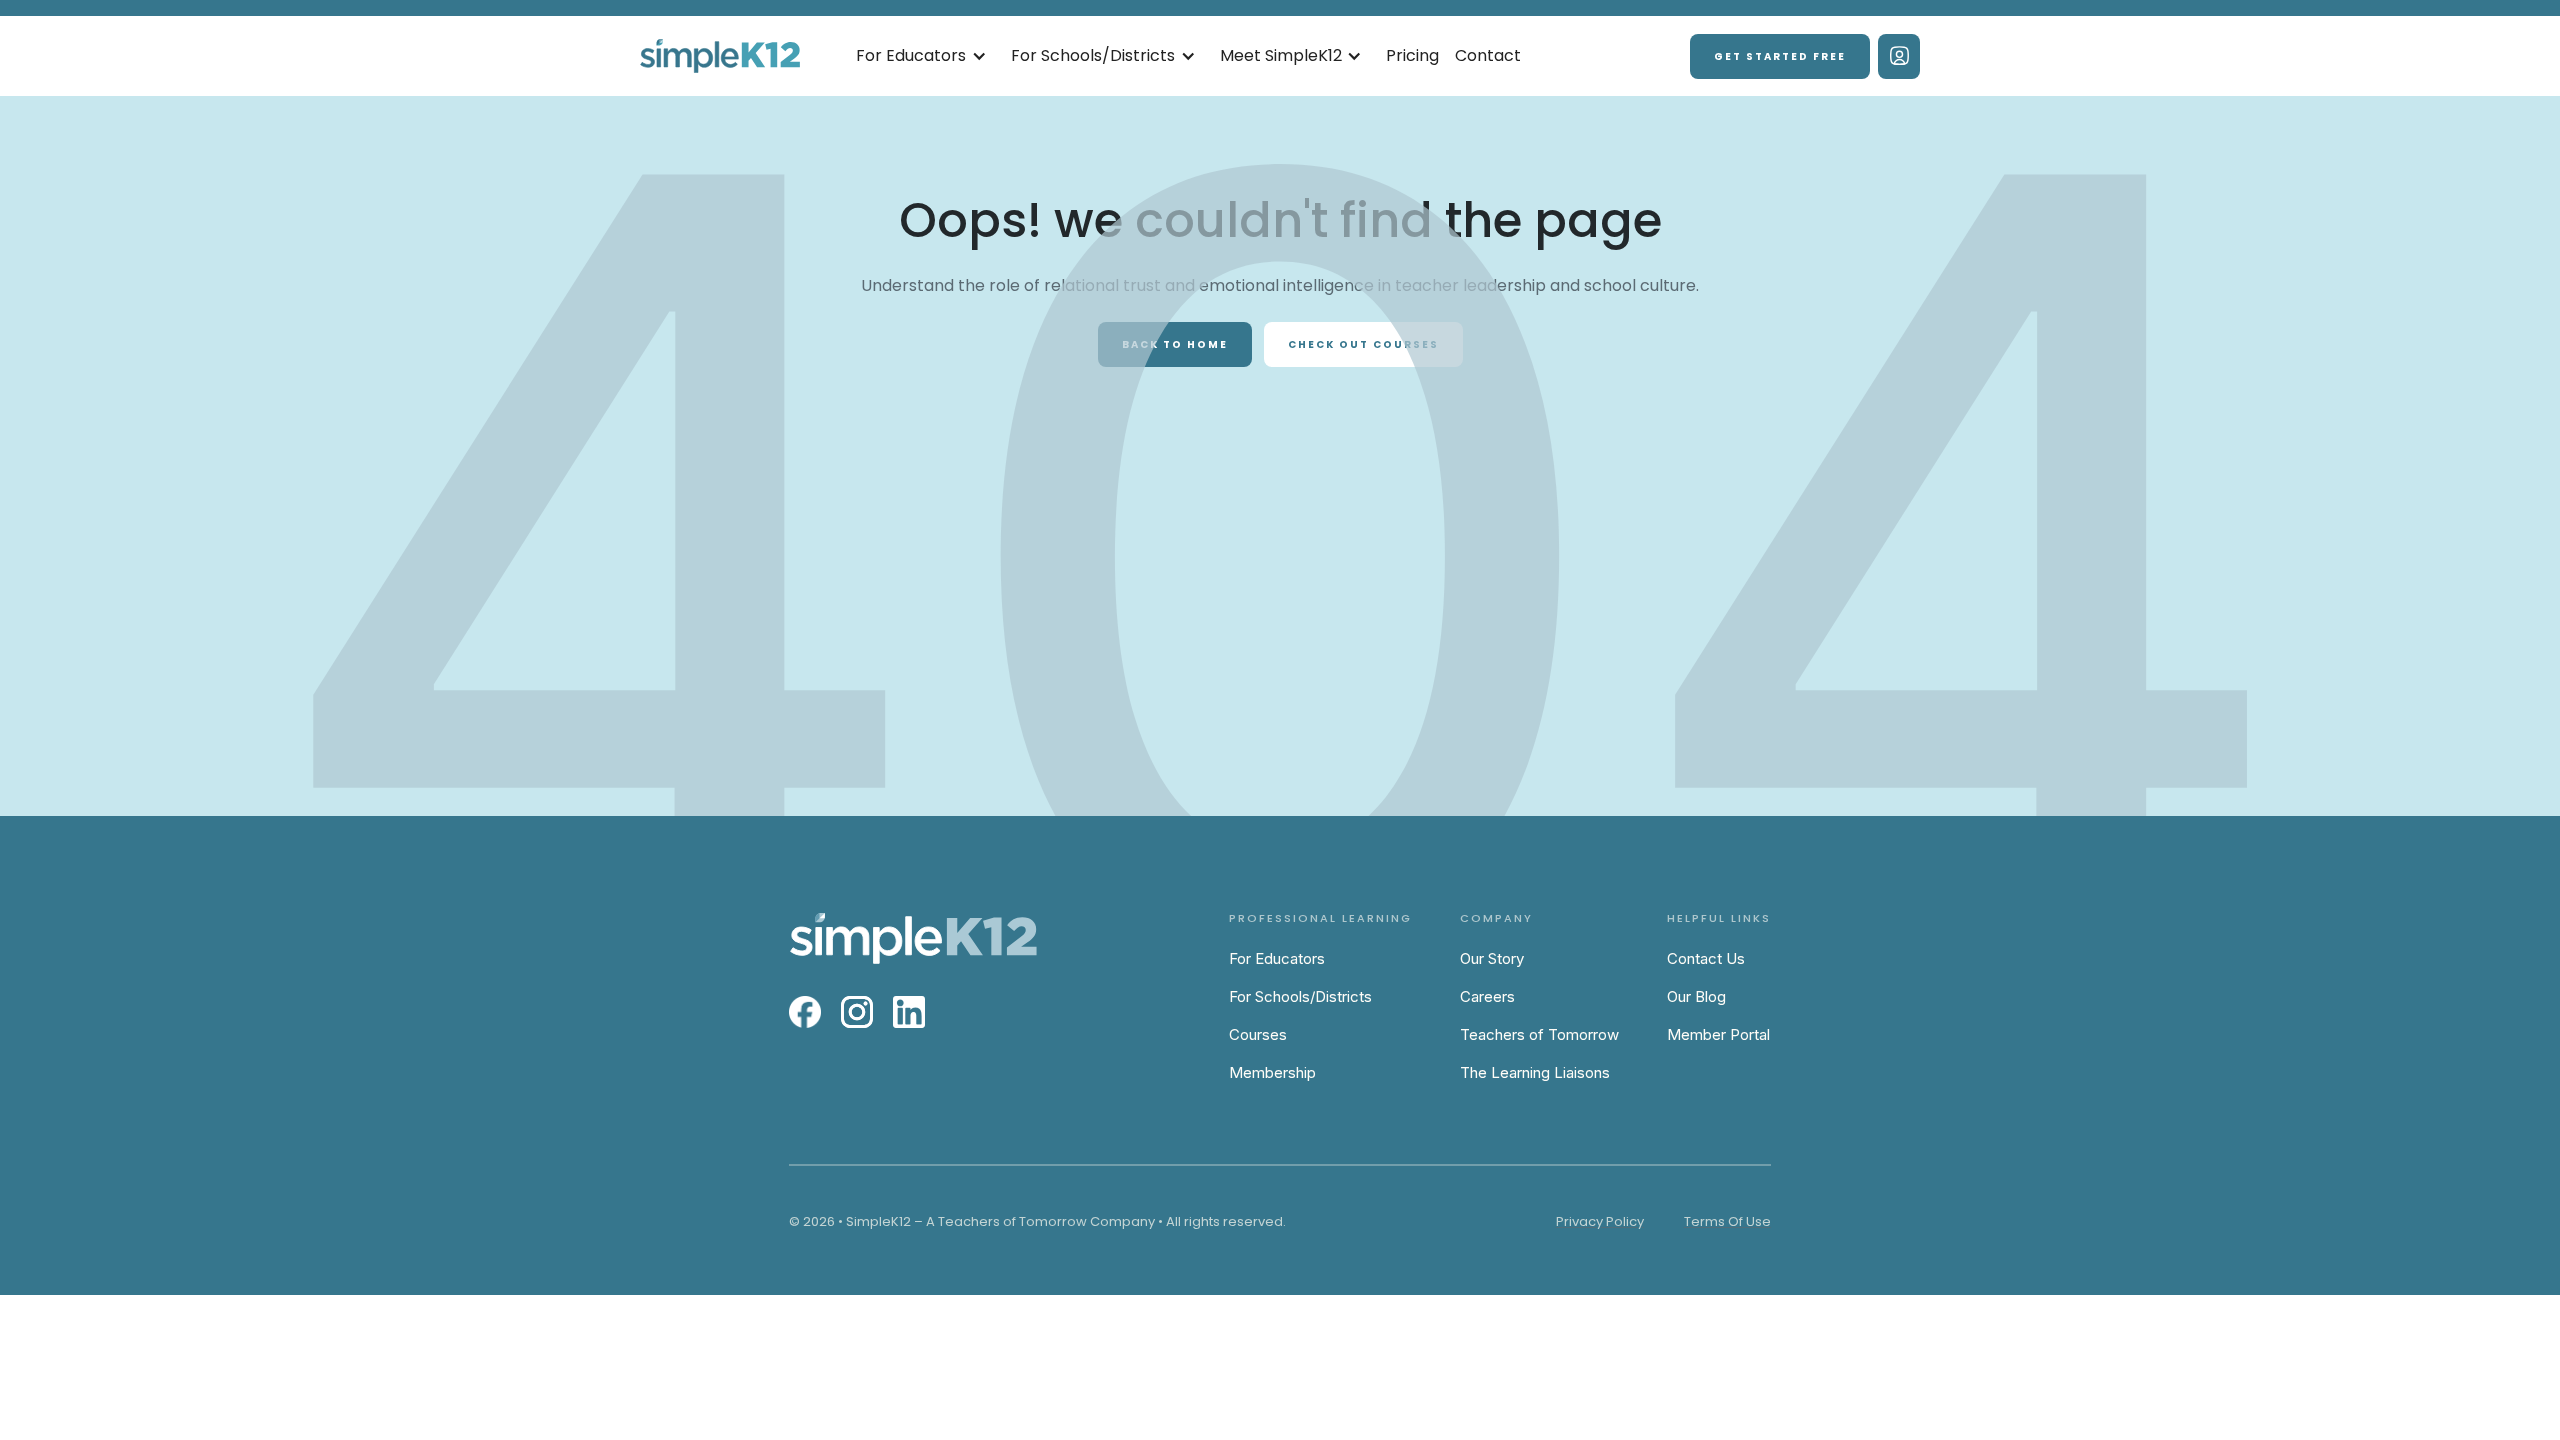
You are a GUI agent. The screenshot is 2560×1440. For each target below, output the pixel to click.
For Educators (1277, 958)
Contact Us (1706, 958)
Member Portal (1718, 1034)
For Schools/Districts (1300, 996)
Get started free (1780, 56)
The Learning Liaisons (1535, 1072)
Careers (1487, 996)
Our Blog (1696, 996)
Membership (1272, 1072)
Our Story (1492, 958)
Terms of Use (1727, 1221)
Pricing (1412, 55)
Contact (1488, 55)
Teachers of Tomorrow (1539, 1034)
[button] (921, 56)
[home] (720, 56)
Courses (1258, 1034)
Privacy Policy (1600, 1221)
